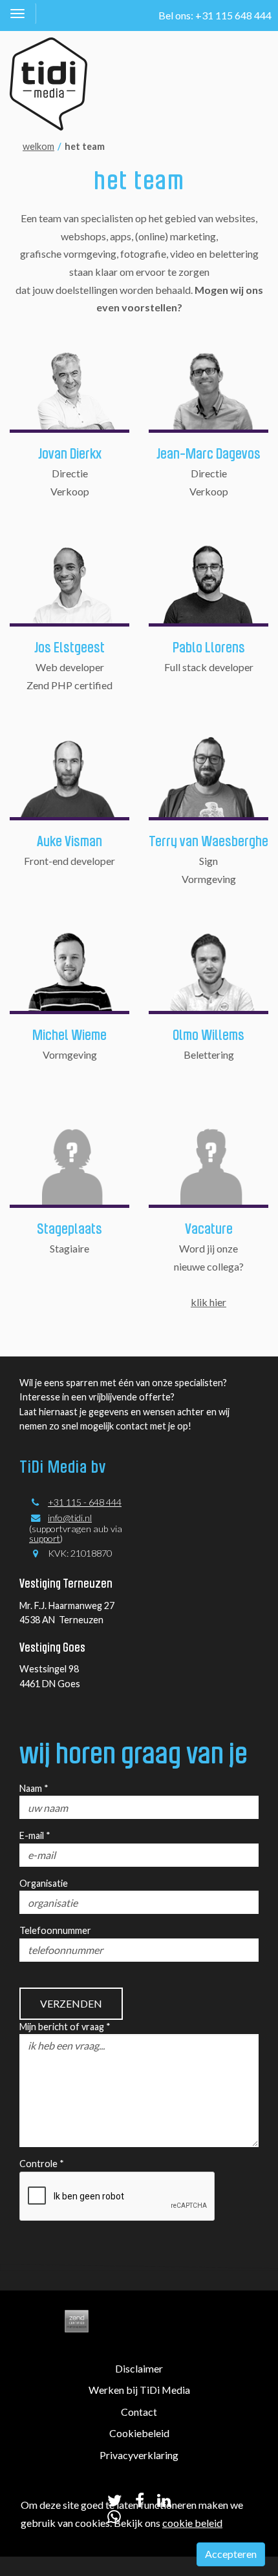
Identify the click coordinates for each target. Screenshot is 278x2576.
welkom (38, 146)
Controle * (42, 2164)
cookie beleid (192, 2523)
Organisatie (44, 1883)
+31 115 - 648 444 (85, 1502)
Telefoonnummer (55, 1930)
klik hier (208, 1302)
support (45, 1538)
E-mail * (35, 1835)
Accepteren (231, 2554)
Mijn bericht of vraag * (65, 2027)
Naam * (34, 1788)
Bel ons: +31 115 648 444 (215, 15)
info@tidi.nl (70, 1518)
